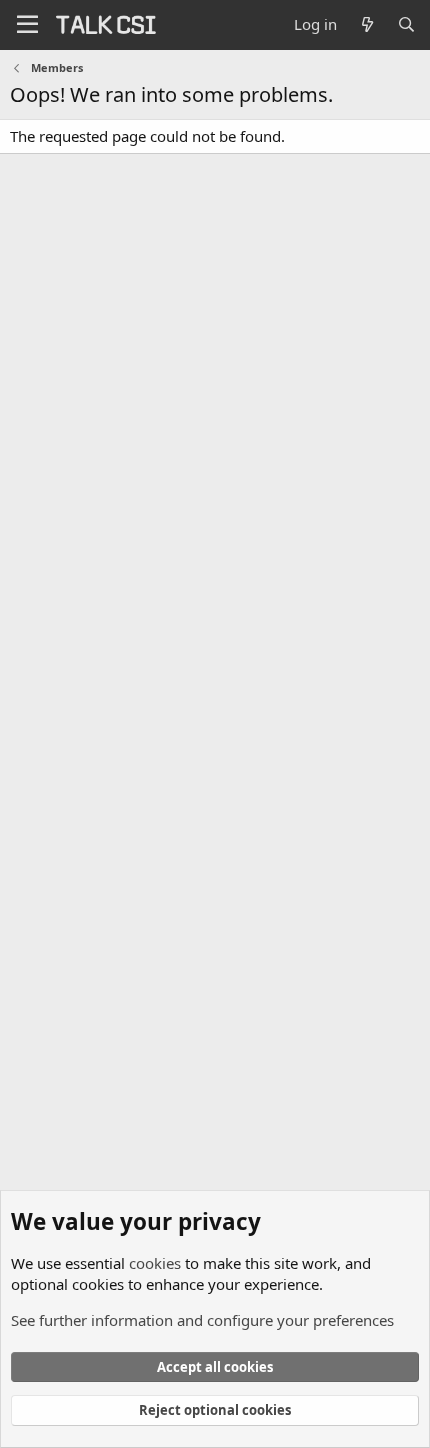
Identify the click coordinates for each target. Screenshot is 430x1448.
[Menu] (27, 25)
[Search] (406, 24)
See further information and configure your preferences (202, 1320)
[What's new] (366, 24)
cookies (155, 1263)
